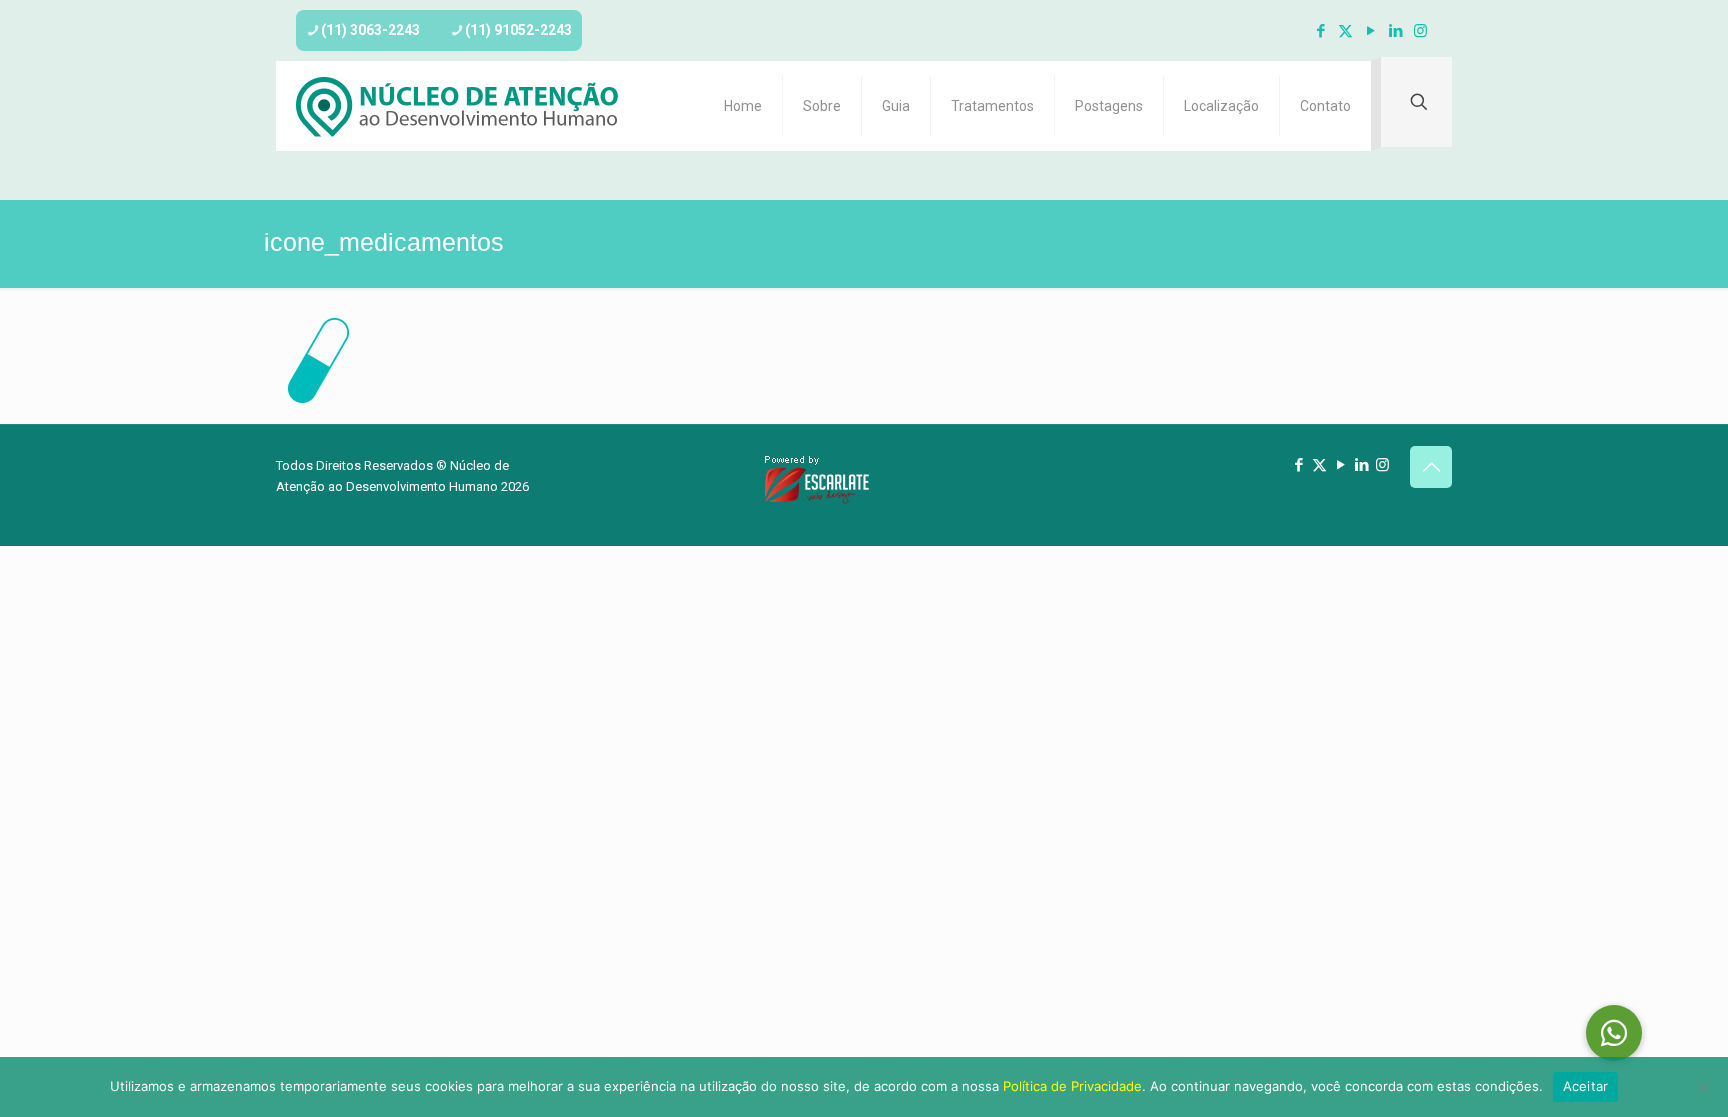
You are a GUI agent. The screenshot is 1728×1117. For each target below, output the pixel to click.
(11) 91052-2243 (518, 30)
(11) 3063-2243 (370, 30)
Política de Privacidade (1072, 1086)
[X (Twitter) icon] (1345, 31)
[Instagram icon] (1420, 31)
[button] (1614, 1033)
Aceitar (1586, 1086)
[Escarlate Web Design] (817, 500)
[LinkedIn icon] (1395, 31)
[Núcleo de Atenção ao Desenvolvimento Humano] (457, 106)
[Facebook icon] (1320, 31)
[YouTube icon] (1370, 31)
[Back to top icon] (1431, 467)
